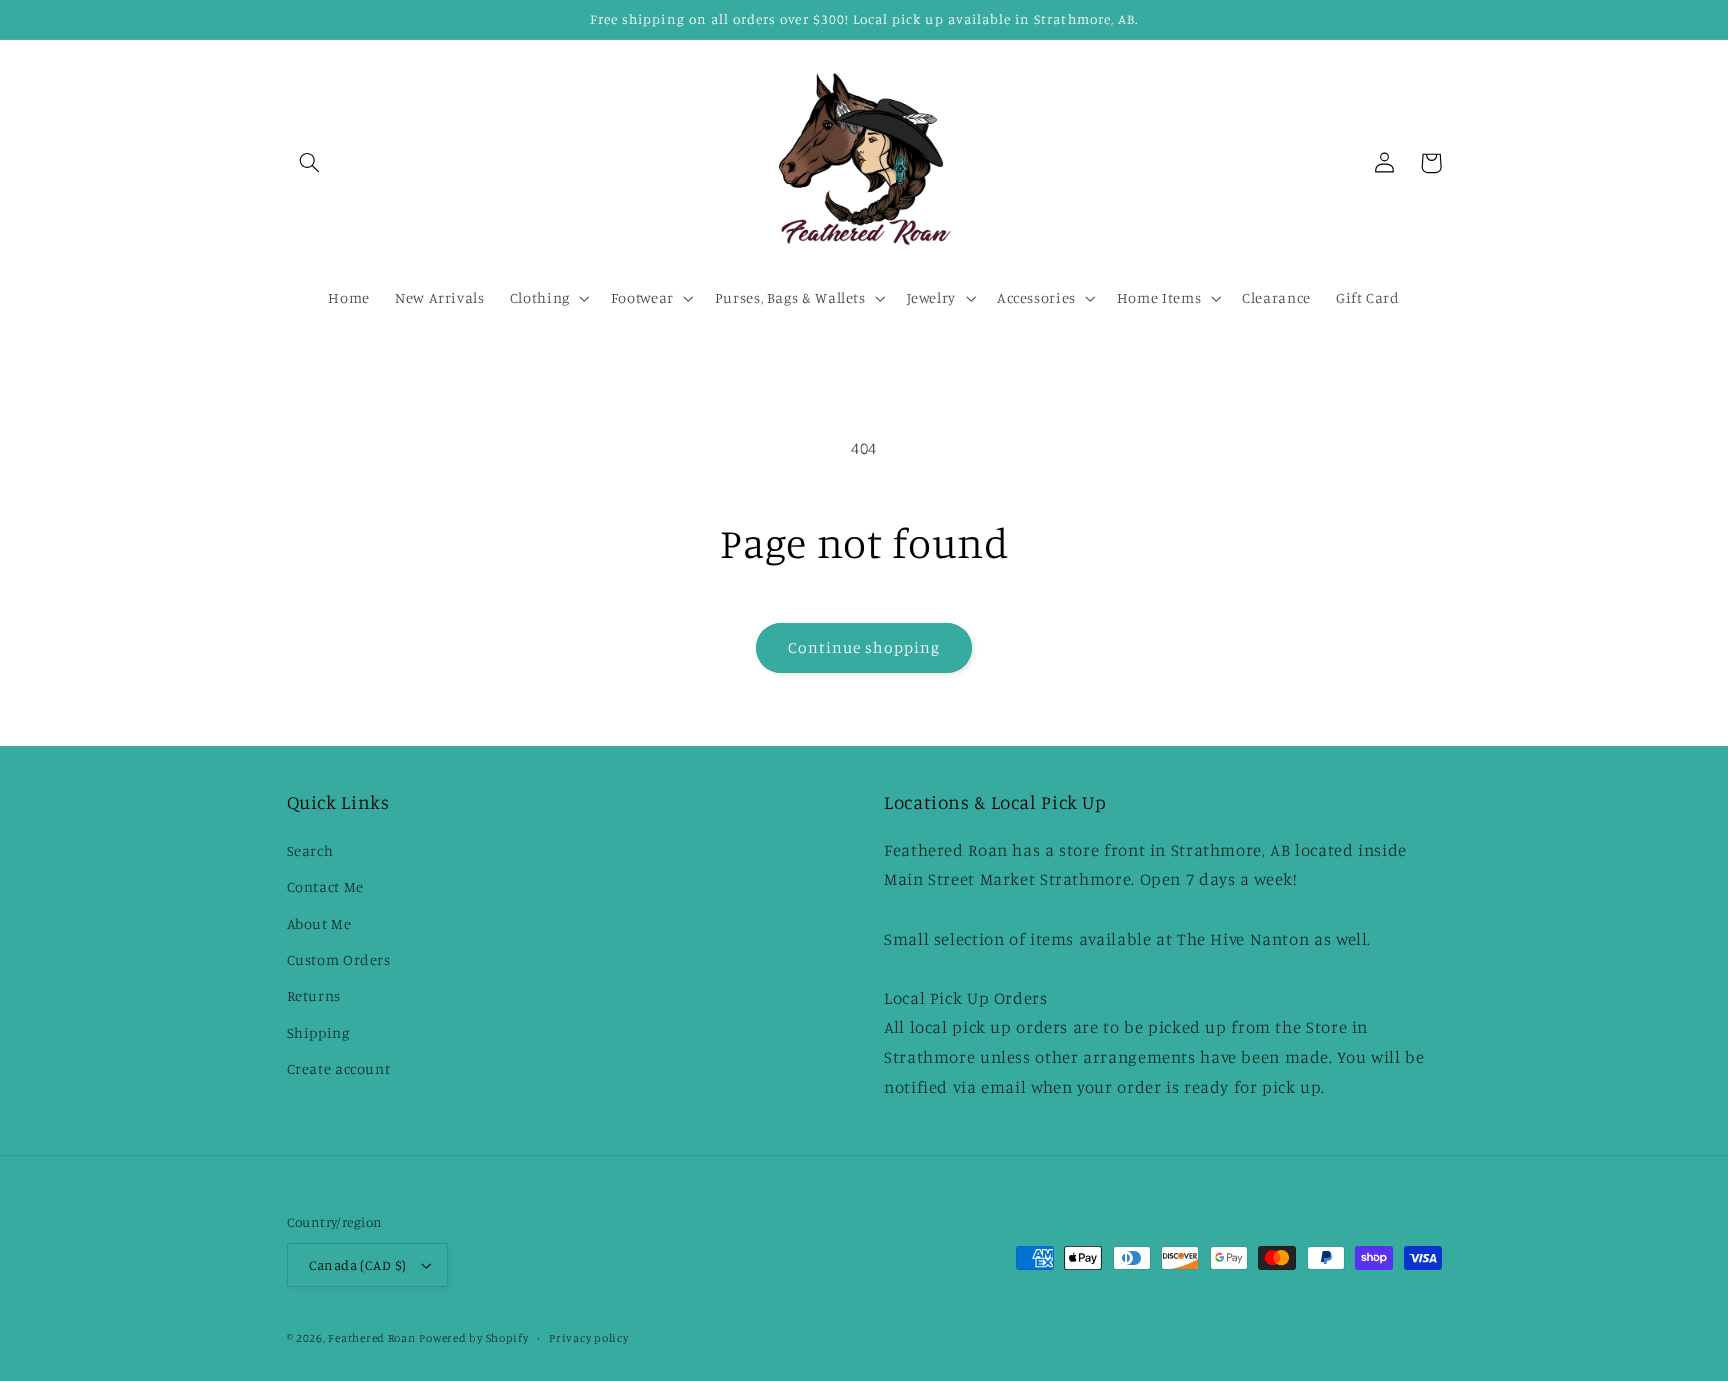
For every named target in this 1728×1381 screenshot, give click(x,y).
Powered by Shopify (473, 1338)
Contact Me (325, 886)
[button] (310, 163)
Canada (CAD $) (358, 1265)
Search (310, 850)
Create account (339, 1068)
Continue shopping (864, 647)
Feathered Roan (371, 1338)
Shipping (318, 1032)
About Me (319, 923)
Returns (314, 995)
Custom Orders (339, 959)
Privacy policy (588, 1338)
